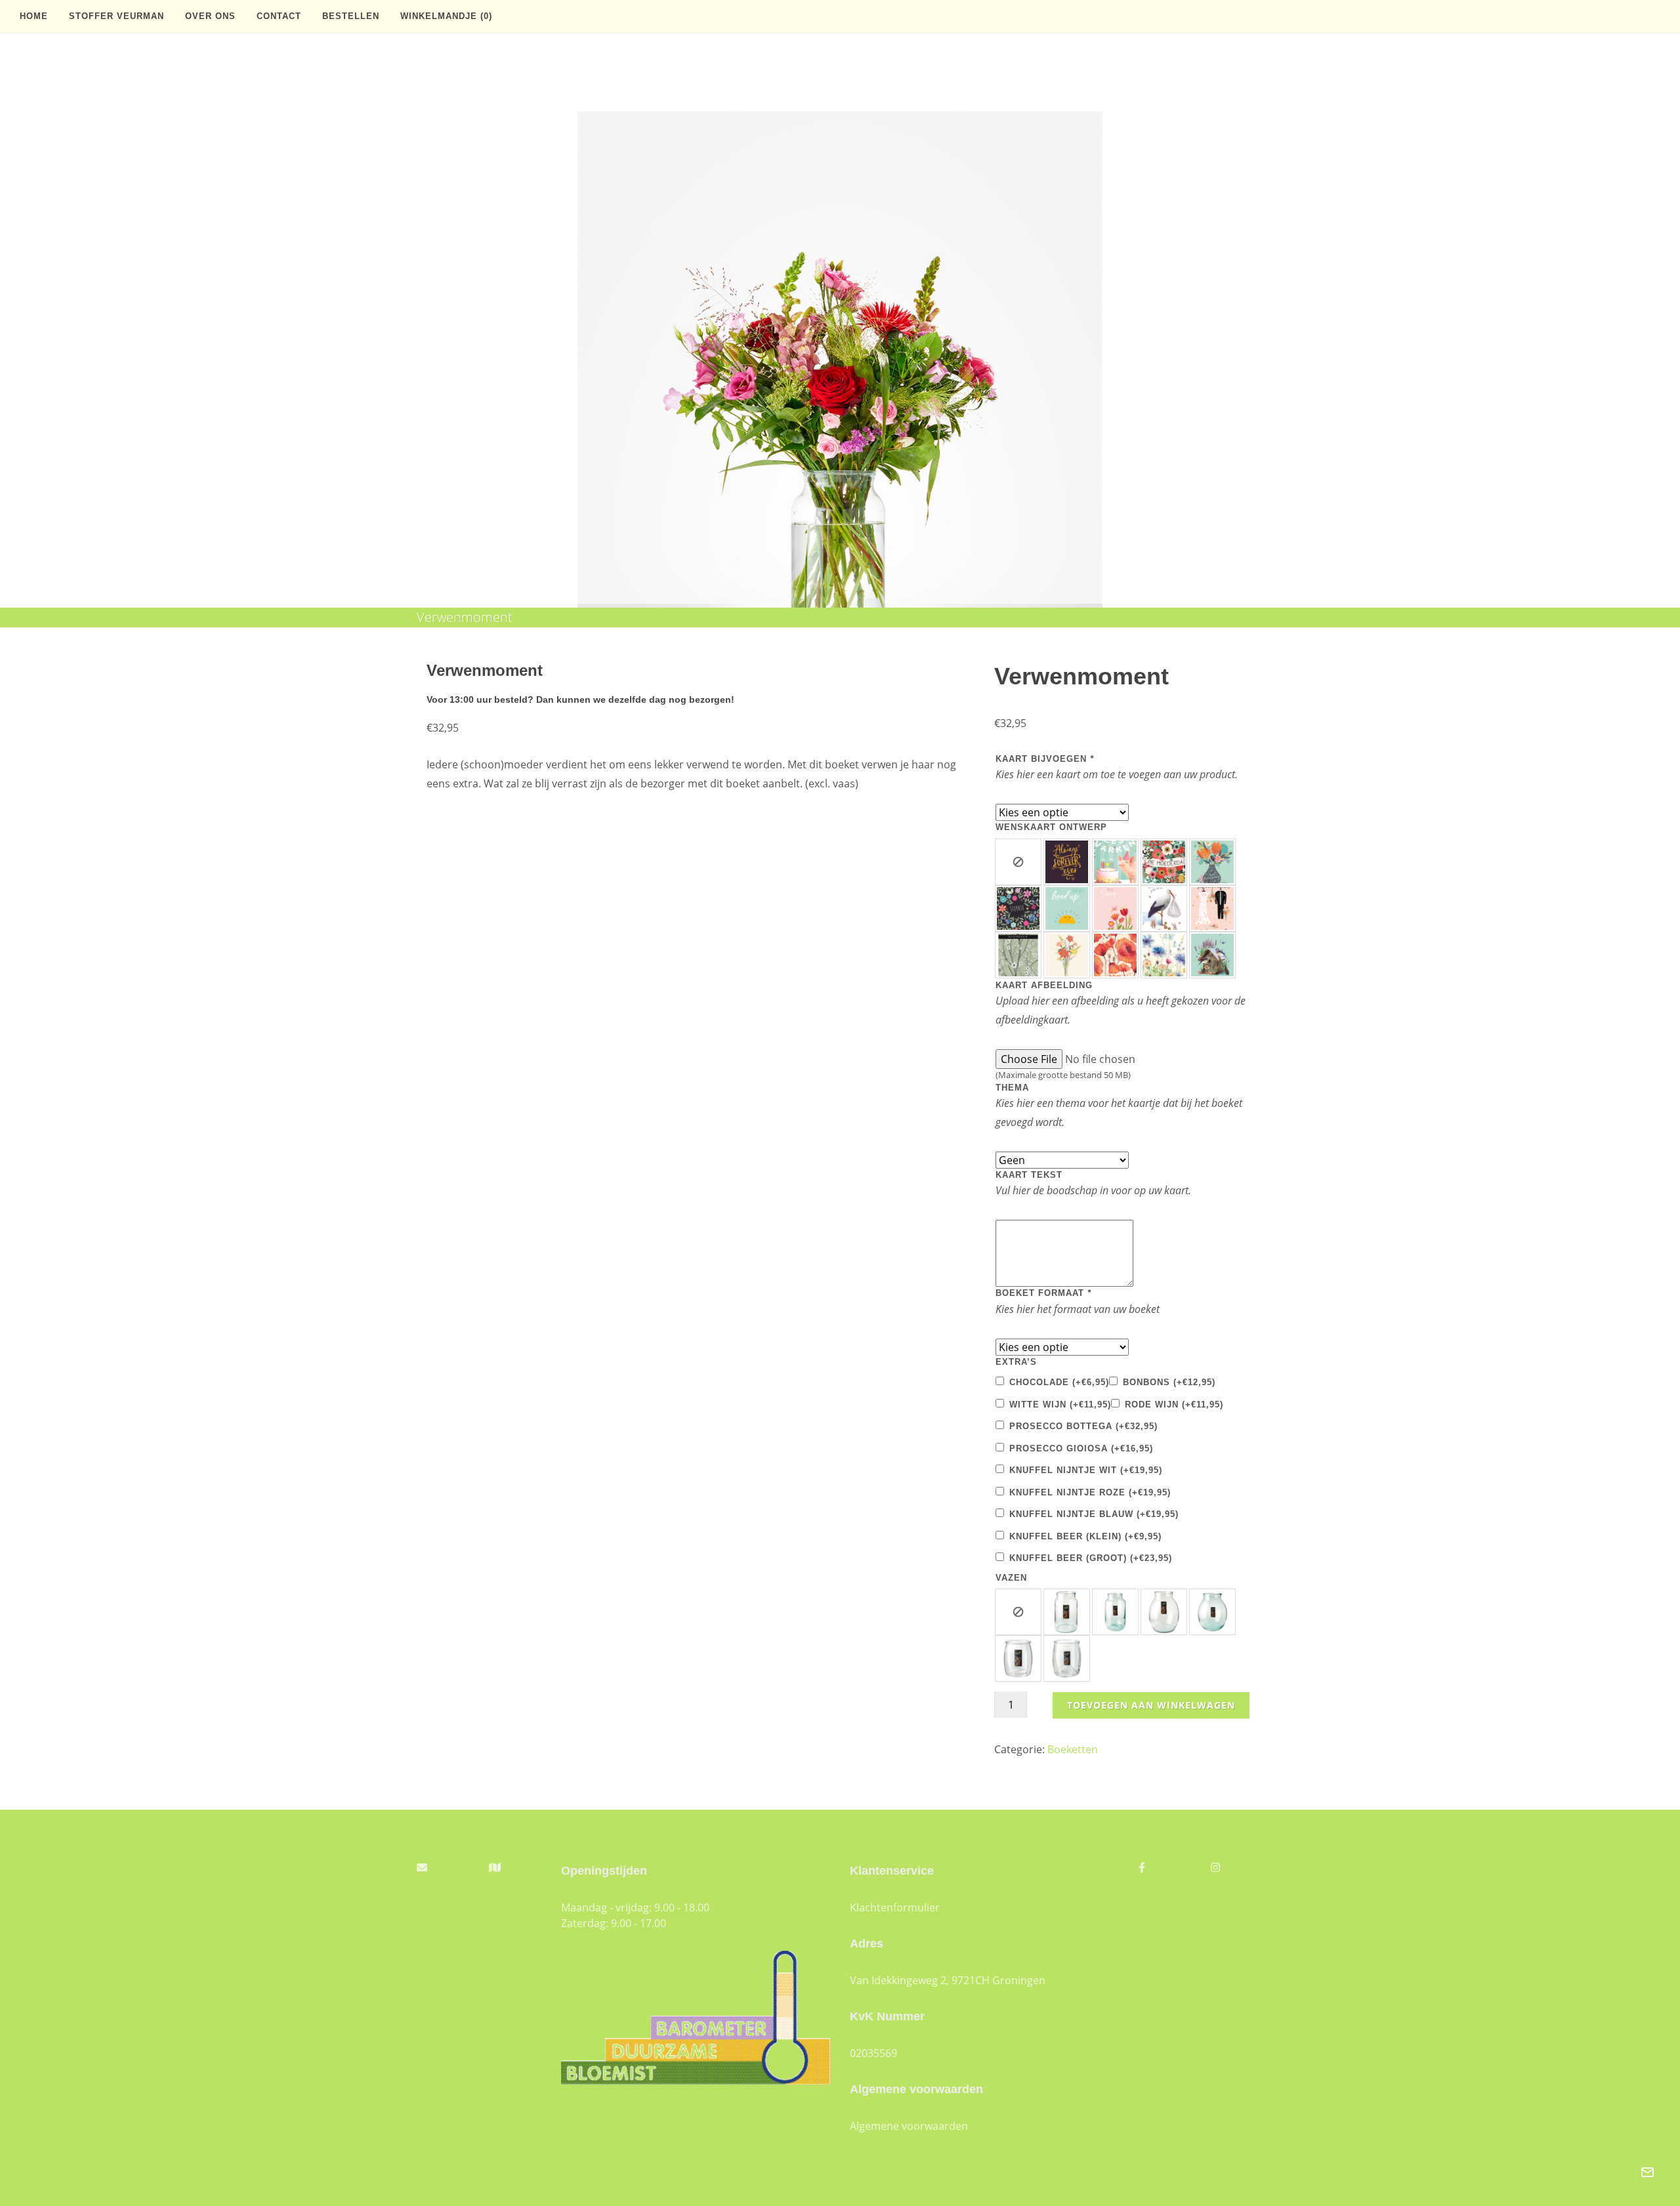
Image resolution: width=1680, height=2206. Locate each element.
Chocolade (1059, 1382)
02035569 (873, 2053)
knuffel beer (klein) (1085, 1536)
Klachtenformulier (895, 1907)
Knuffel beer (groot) (1091, 1558)
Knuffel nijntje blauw (1094, 1514)
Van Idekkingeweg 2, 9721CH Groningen (948, 1980)
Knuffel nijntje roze (1090, 1492)
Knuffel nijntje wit (1086, 1470)
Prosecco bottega (1083, 1426)
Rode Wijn (1174, 1405)
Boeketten (1073, 1749)
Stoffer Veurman (116, 16)
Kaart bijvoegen (1045, 759)
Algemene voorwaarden (909, 2126)
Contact (279, 16)
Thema (1012, 1088)
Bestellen (351, 16)
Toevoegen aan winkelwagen (1151, 1705)
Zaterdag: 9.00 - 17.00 (614, 1923)
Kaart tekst (1029, 1175)
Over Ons (210, 16)
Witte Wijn (1060, 1405)
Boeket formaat (1043, 1293)
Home (34, 16)
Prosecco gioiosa (1081, 1448)
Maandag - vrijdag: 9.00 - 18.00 (635, 1907)
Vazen (1011, 1578)
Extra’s (1016, 1362)
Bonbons (1169, 1382)
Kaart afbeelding (1044, 985)
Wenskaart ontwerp (1051, 827)
